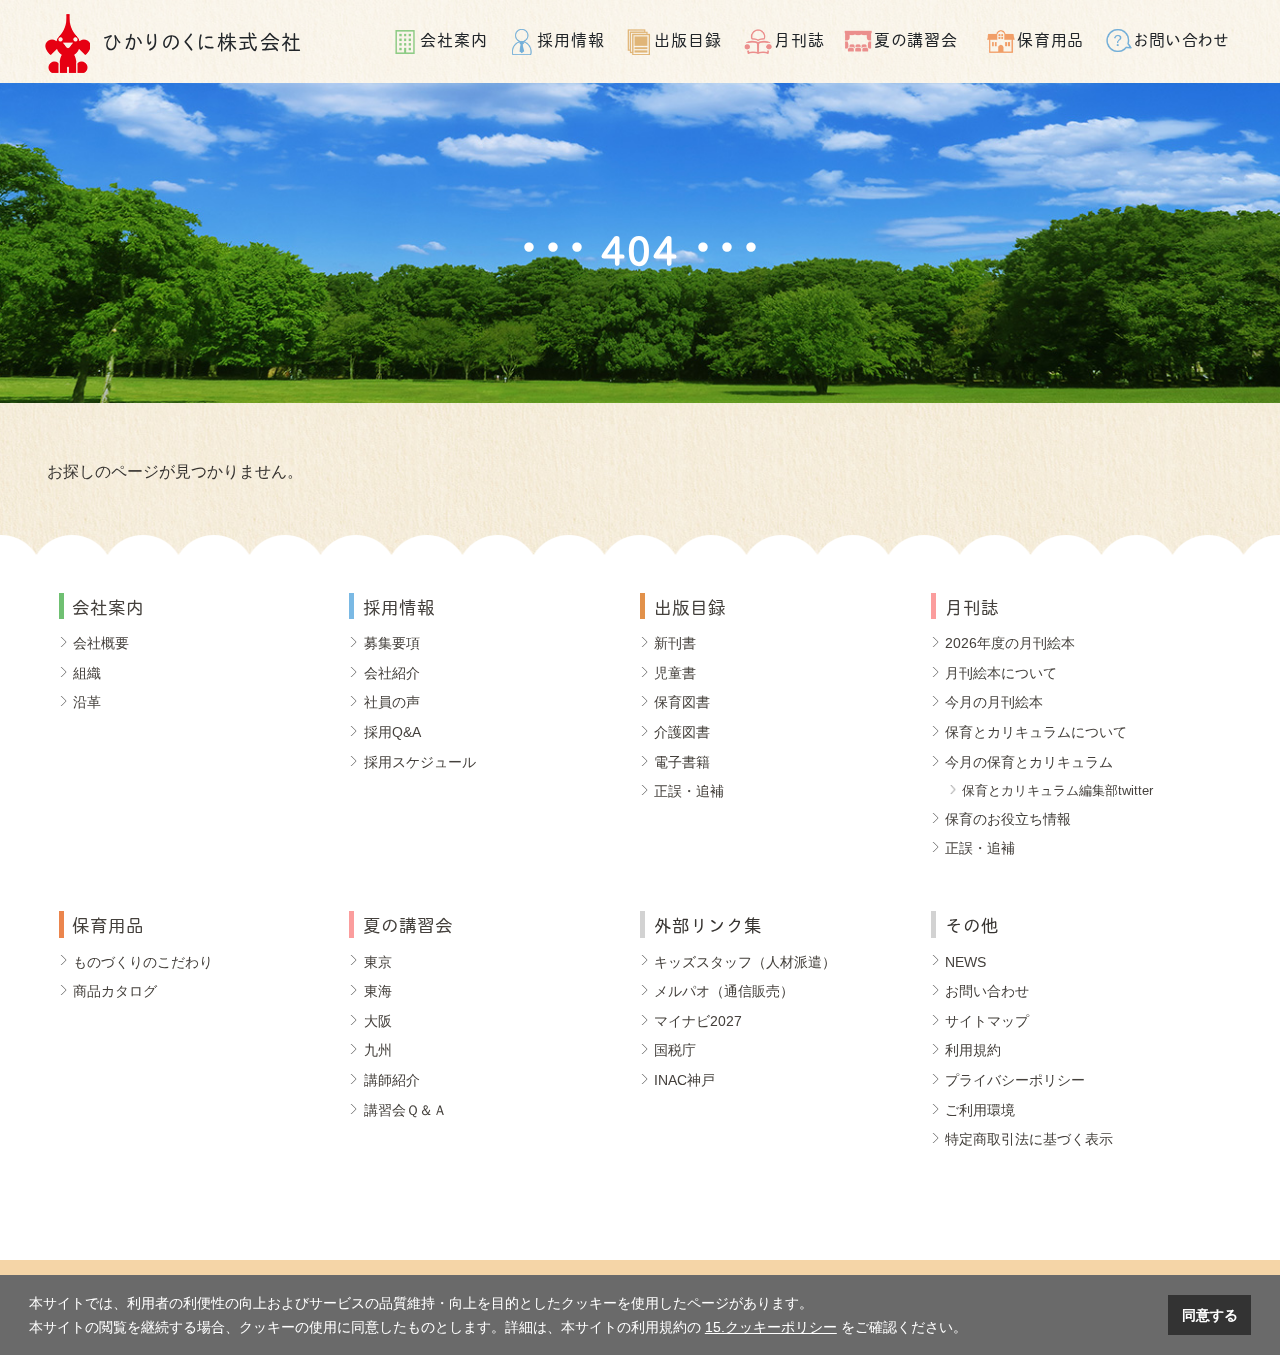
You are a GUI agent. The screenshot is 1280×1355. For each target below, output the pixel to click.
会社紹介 (392, 673)
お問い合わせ (1182, 38)
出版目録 (688, 38)
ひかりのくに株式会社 (203, 41)
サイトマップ (987, 1021)
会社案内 (454, 38)
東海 (378, 991)
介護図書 (682, 732)
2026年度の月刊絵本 (1010, 643)
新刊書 (675, 643)
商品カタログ (115, 991)
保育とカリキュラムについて (1036, 732)
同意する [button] (1210, 1315)
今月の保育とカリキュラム (1029, 762)
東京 (378, 962)
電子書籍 (682, 762)
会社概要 (101, 643)
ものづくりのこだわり (143, 962)
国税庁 (675, 1050)
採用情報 (571, 38)
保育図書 (682, 702)
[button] (974, 1329)
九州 (378, 1050)
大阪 (378, 1021)
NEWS (965, 962)
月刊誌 (799, 38)
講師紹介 (392, 1080)
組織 (87, 673)
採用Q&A (392, 732)
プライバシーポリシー (1015, 1080)
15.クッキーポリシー (771, 1327)
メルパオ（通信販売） (724, 991)
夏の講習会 (916, 38)
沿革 (87, 702)
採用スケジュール (420, 762)
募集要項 (392, 643)
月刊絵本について (1001, 673)
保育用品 (1051, 38)
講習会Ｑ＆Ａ (405, 1110)
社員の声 (392, 702)
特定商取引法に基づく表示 (1029, 1139)
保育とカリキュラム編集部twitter (1057, 790)
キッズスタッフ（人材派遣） (745, 962)
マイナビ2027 (698, 1021)
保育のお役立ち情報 (1008, 819)
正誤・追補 (689, 791)
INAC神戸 (684, 1080)
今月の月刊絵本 (994, 702)
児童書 (675, 673)
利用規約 (973, 1050)
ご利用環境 (980, 1110)
